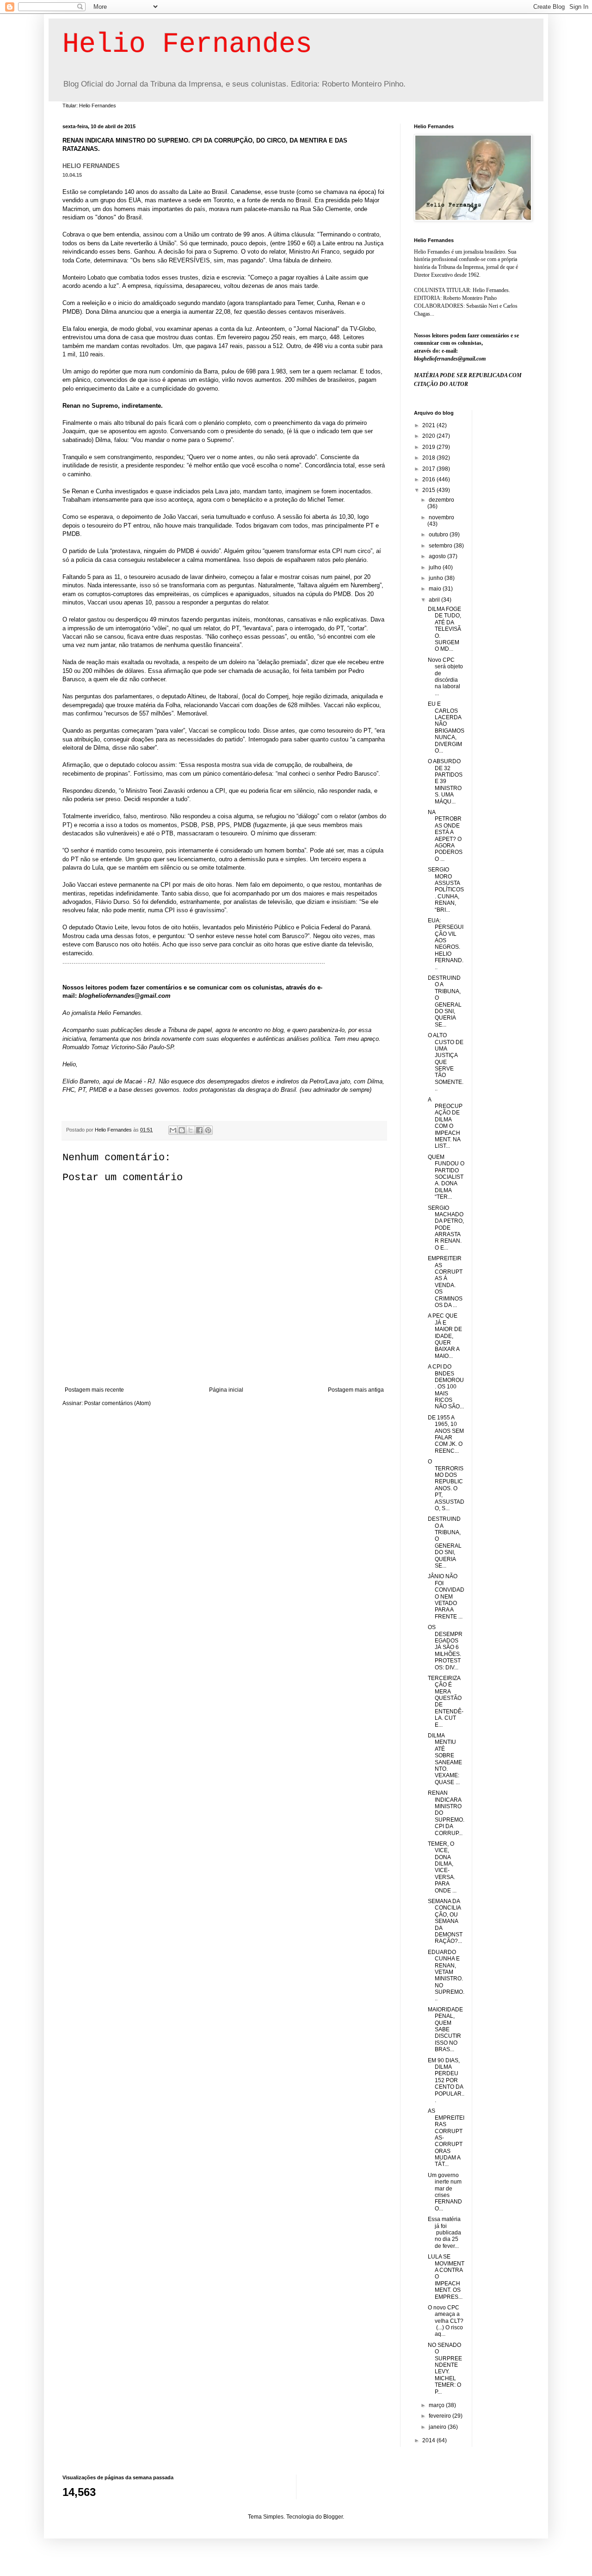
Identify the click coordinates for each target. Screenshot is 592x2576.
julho (436, 567)
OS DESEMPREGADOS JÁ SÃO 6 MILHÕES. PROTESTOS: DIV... (445, 1647)
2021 (429, 425)
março (437, 2405)
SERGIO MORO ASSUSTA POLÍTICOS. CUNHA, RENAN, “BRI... (446, 890)
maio (436, 589)
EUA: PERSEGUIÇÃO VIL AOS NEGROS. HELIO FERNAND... (446, 944)
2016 (429, 479)
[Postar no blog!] (182, 1130)
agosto (438, 556)
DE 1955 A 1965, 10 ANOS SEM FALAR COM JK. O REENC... (446, 1434)
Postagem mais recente (94, 1390)
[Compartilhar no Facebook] (199, 1130)
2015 (429, 490)
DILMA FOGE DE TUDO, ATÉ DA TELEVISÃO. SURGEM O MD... (444, 629)
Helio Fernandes (187, 44)
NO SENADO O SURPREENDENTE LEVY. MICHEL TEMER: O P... (445, 2368)
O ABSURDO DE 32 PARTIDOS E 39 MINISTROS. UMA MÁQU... (445, 781)
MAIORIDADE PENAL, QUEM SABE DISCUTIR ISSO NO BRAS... (445, 2029)
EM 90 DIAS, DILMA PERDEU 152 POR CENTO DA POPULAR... (446, 2080)
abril (435, 600)
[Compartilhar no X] (191, 1130)
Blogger (333, 2517)
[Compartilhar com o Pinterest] (208, 1130)
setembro (441, 546)
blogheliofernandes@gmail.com (125, 996)
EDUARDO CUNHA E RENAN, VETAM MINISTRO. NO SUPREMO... (446, 1976)
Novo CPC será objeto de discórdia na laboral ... (445, 677)
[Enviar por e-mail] (173, 1130)
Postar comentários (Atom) (117, 1403)
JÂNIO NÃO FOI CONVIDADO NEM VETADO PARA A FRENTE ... (446, 1596)
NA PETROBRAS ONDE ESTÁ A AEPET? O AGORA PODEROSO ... (445, 836)
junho (437, 578)
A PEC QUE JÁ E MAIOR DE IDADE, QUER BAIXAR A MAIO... (445, 1336)
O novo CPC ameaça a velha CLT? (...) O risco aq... (446, 2321)
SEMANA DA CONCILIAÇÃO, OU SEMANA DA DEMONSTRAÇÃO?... (445, 1921)
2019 (429, 447)
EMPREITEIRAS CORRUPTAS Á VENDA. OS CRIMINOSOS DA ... (445, 1282)
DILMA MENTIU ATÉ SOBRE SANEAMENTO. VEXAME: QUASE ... (445, 1759)
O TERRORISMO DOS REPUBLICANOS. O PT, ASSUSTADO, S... (446, 1485)
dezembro (441, 500)
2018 (429, 458)
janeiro (438, 2427)
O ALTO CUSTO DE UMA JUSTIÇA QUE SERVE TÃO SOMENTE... (446, 1062)
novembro (441, 517)
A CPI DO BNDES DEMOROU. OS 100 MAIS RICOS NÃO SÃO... (446, 1387)
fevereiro (441, 2416)
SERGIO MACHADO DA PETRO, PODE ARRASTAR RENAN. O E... (446, 1228)
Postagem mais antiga (356, 1390)
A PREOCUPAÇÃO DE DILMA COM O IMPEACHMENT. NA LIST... (445, 1123)
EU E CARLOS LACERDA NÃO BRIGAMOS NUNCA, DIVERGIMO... (446, 727)
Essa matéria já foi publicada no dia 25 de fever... (444, 2233)
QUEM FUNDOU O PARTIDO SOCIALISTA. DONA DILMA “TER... (446, 1177)
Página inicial (226, 1390)
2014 (429, 2440)
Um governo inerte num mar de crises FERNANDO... (445, 2192)
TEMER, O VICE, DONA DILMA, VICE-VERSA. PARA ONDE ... (442, 1867)
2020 (429, 436)
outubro (439, 535)
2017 (429, 469)
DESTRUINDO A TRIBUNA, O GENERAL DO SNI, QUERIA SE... (445, 1001)
